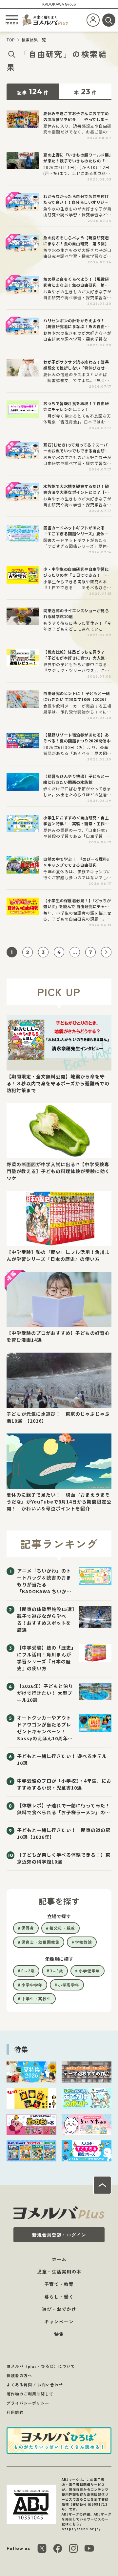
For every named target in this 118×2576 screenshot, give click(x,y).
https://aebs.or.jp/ (81, 2529)
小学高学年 (69, 1985)
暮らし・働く (59, 2297)
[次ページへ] (106, 952)
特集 (59, 2334)
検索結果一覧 (34, 40)
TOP (11, 40)
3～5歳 (57, 1971)
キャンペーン (59, 2322)
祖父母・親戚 (62, 1928)
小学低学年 (89, 1971)
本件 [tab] (85, 91)
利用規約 (15, 2412)
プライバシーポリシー (28, 2403)
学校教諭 (84, 1942)
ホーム (59, 2259)
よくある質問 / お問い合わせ (35, 2384)
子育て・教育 (59, 2284)
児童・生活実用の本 (59, 2272)
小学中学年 (32, 1985)
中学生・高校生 (36, 1998)
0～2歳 (28, 1971)
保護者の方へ (19, 2375)
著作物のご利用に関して (30, 2394)
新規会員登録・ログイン (59, 2235)
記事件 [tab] (33, 91)
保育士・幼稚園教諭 (40, 1942)
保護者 (28, 1928)
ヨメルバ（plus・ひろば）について (41, 2366)
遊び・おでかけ (59, 2309)
